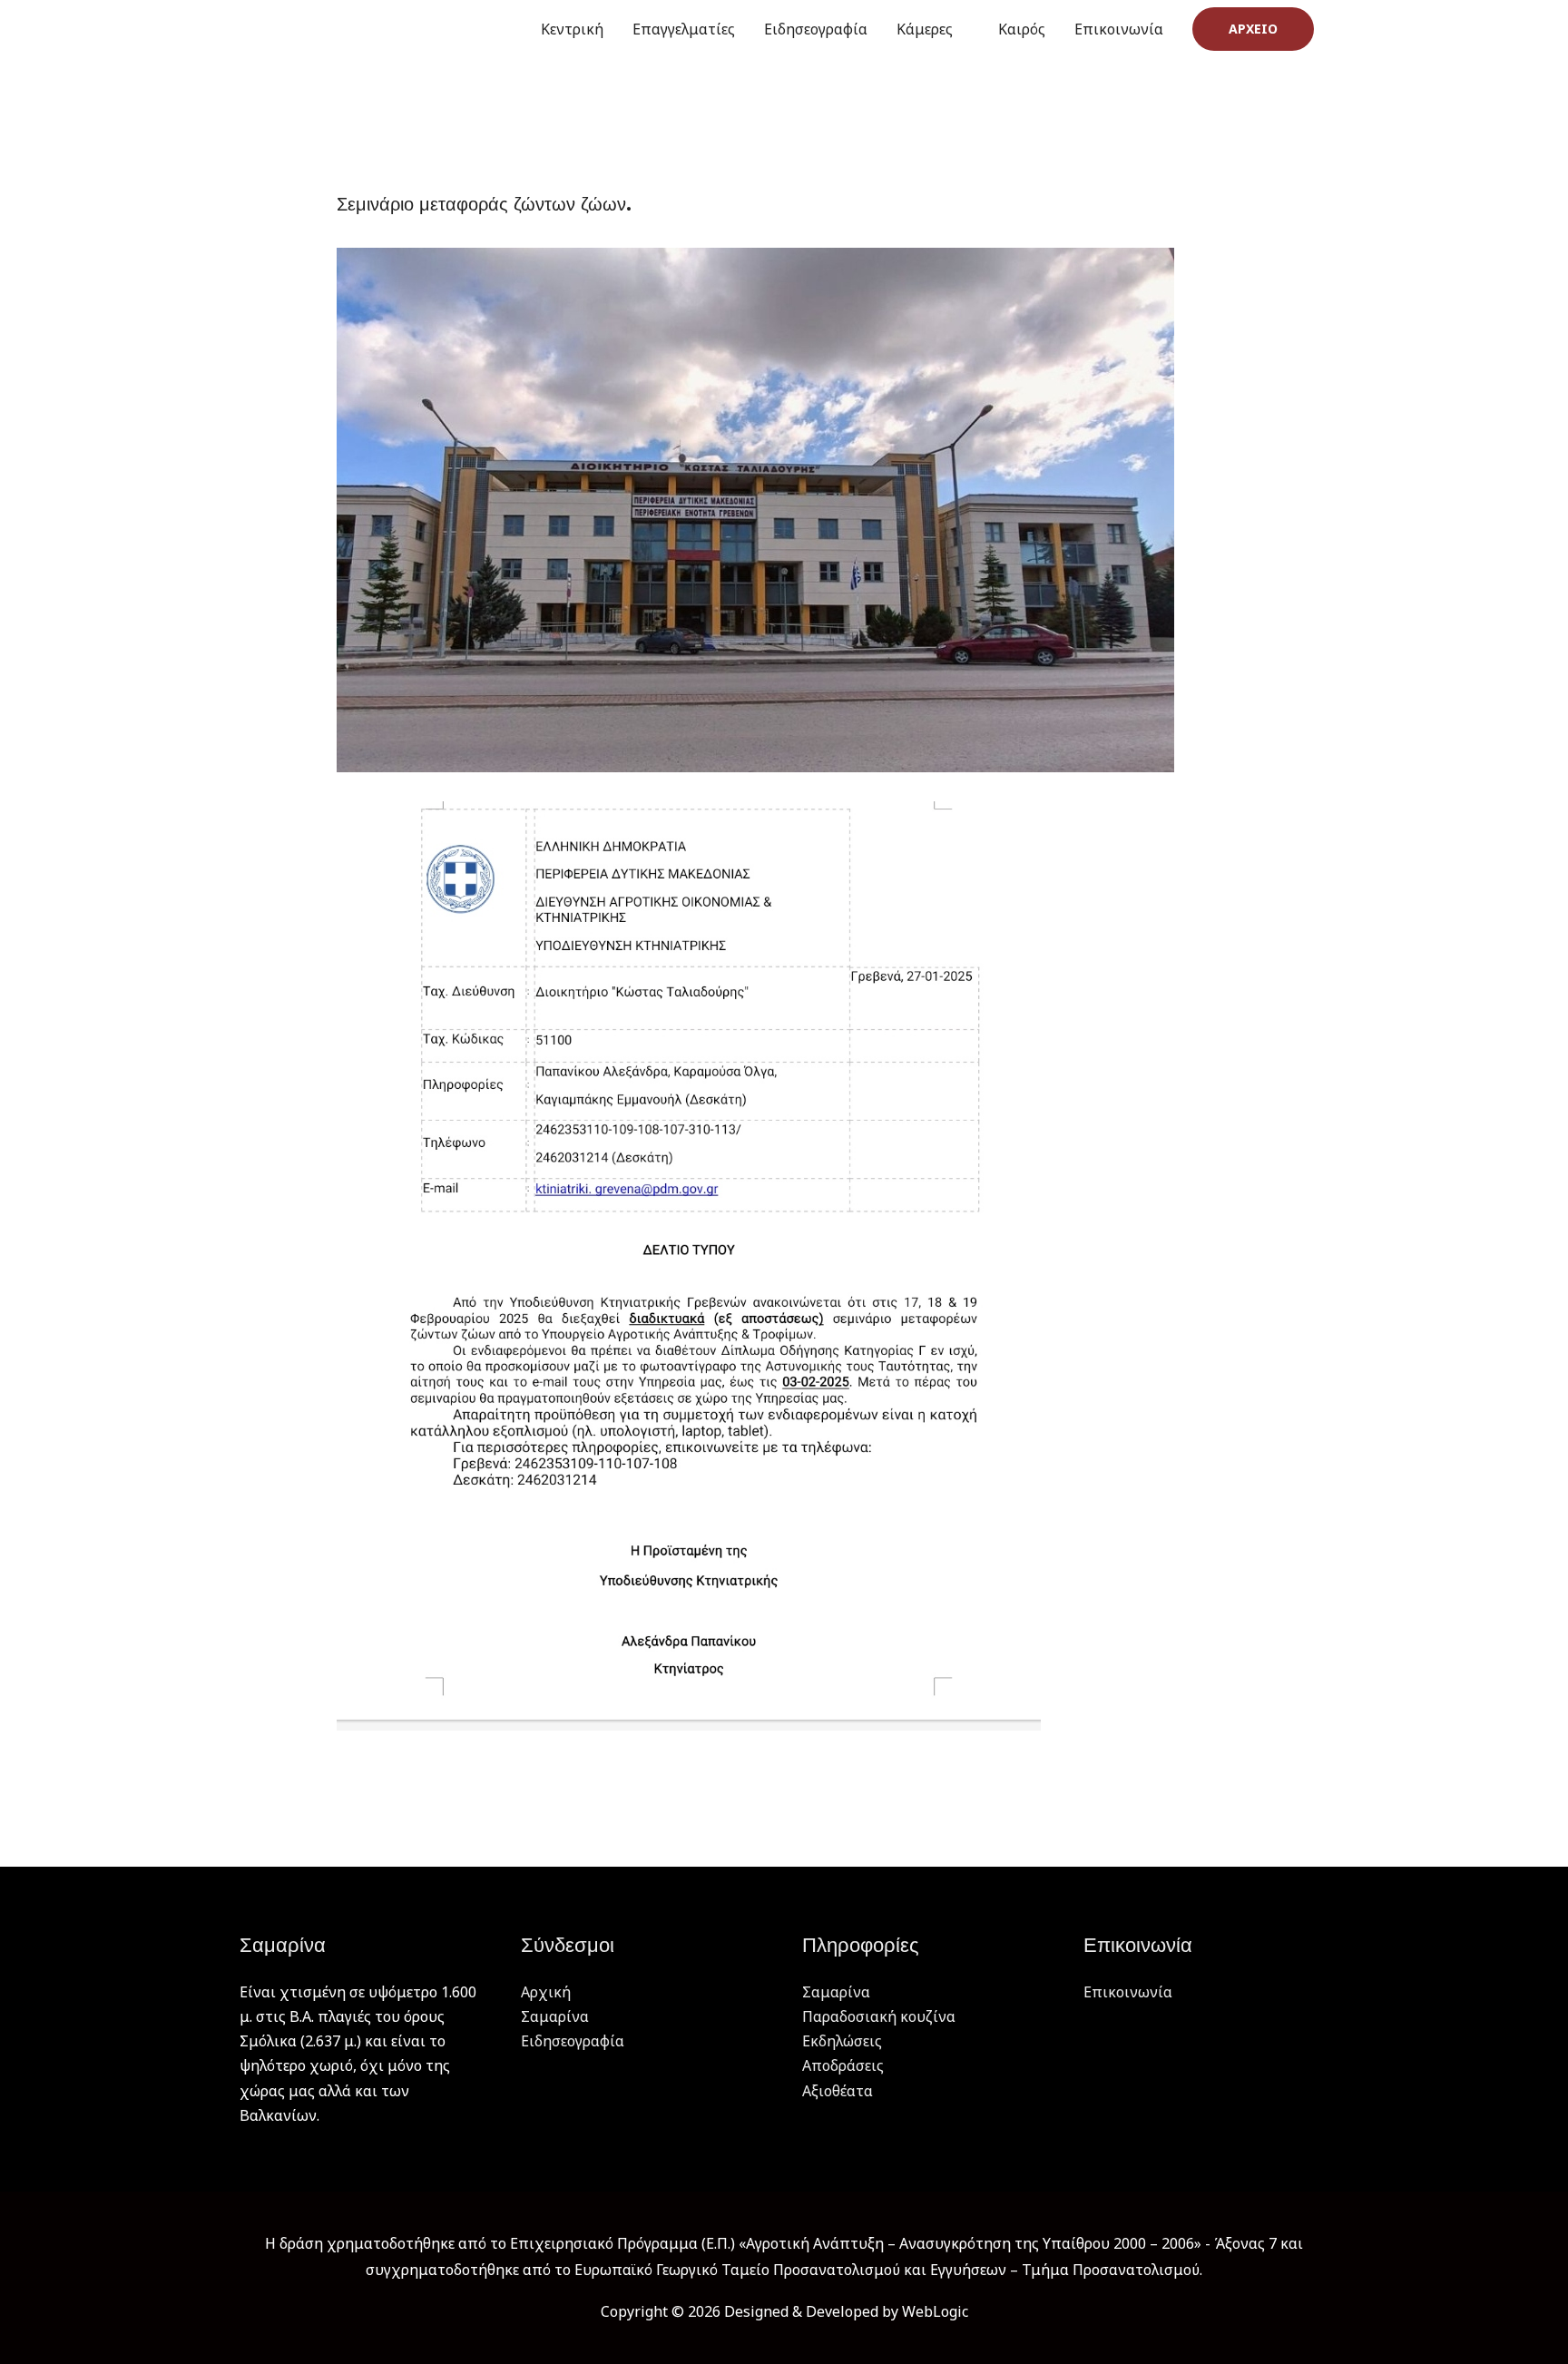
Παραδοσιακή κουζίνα (879, 2016)
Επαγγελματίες (684, 29)
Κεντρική (572, 29)
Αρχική (546, 1992)
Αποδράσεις (843, 2065)
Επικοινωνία (1119, 29)
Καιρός (1022, 29)
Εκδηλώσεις (842, 2041)
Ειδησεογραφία (816, 29)
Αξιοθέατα (838, 2091)
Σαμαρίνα (555, 2016)
